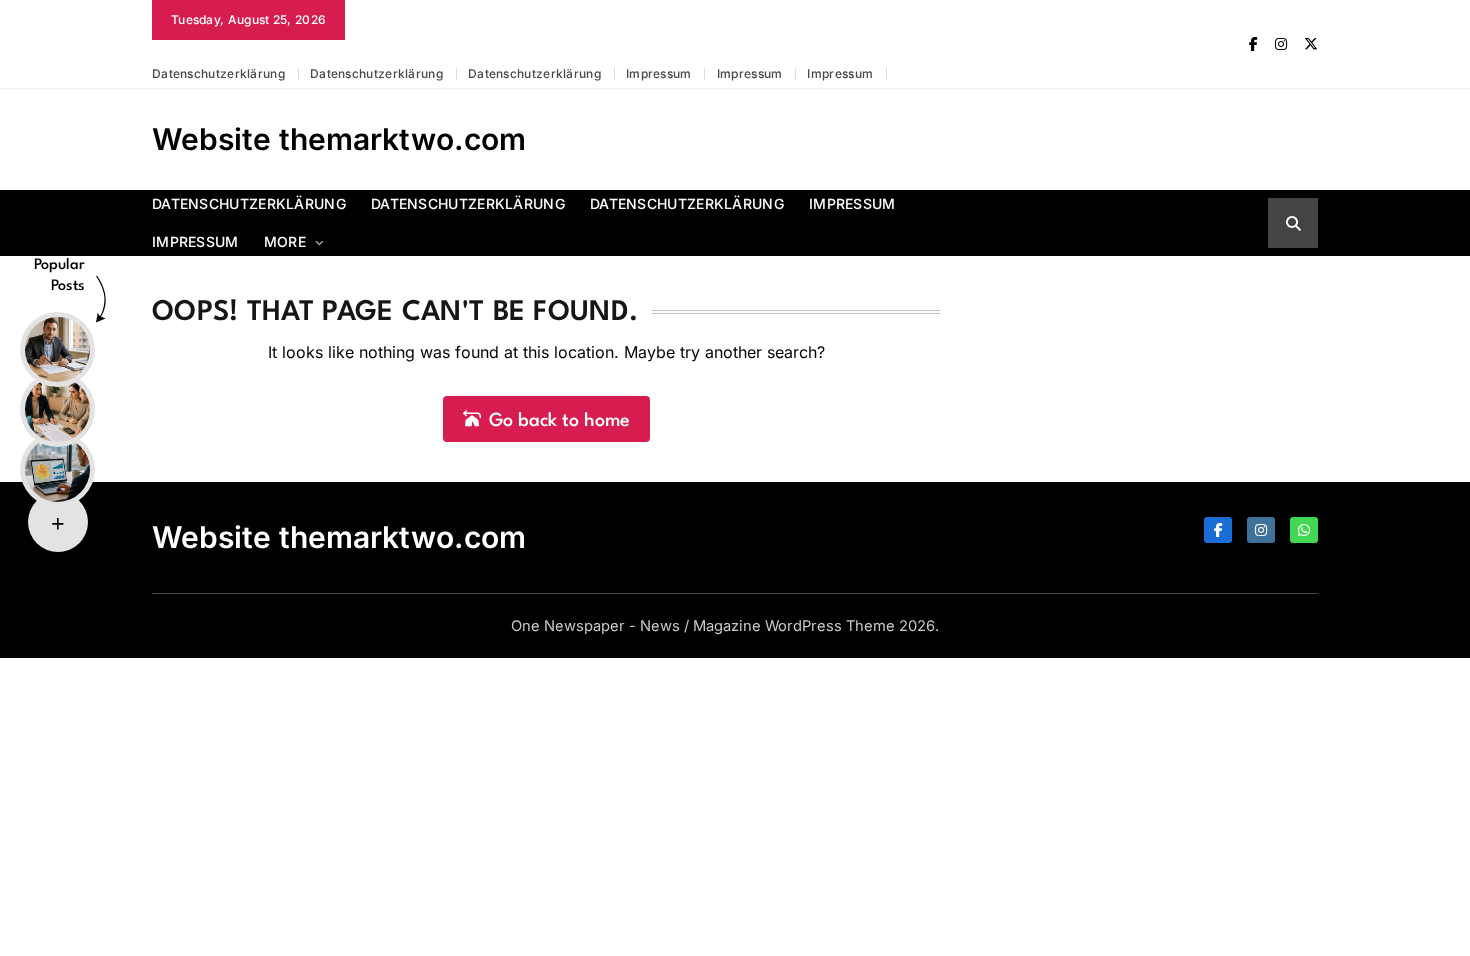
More (285, 241)
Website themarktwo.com (339, 139)
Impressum (659, 73)
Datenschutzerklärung (218, 73)
